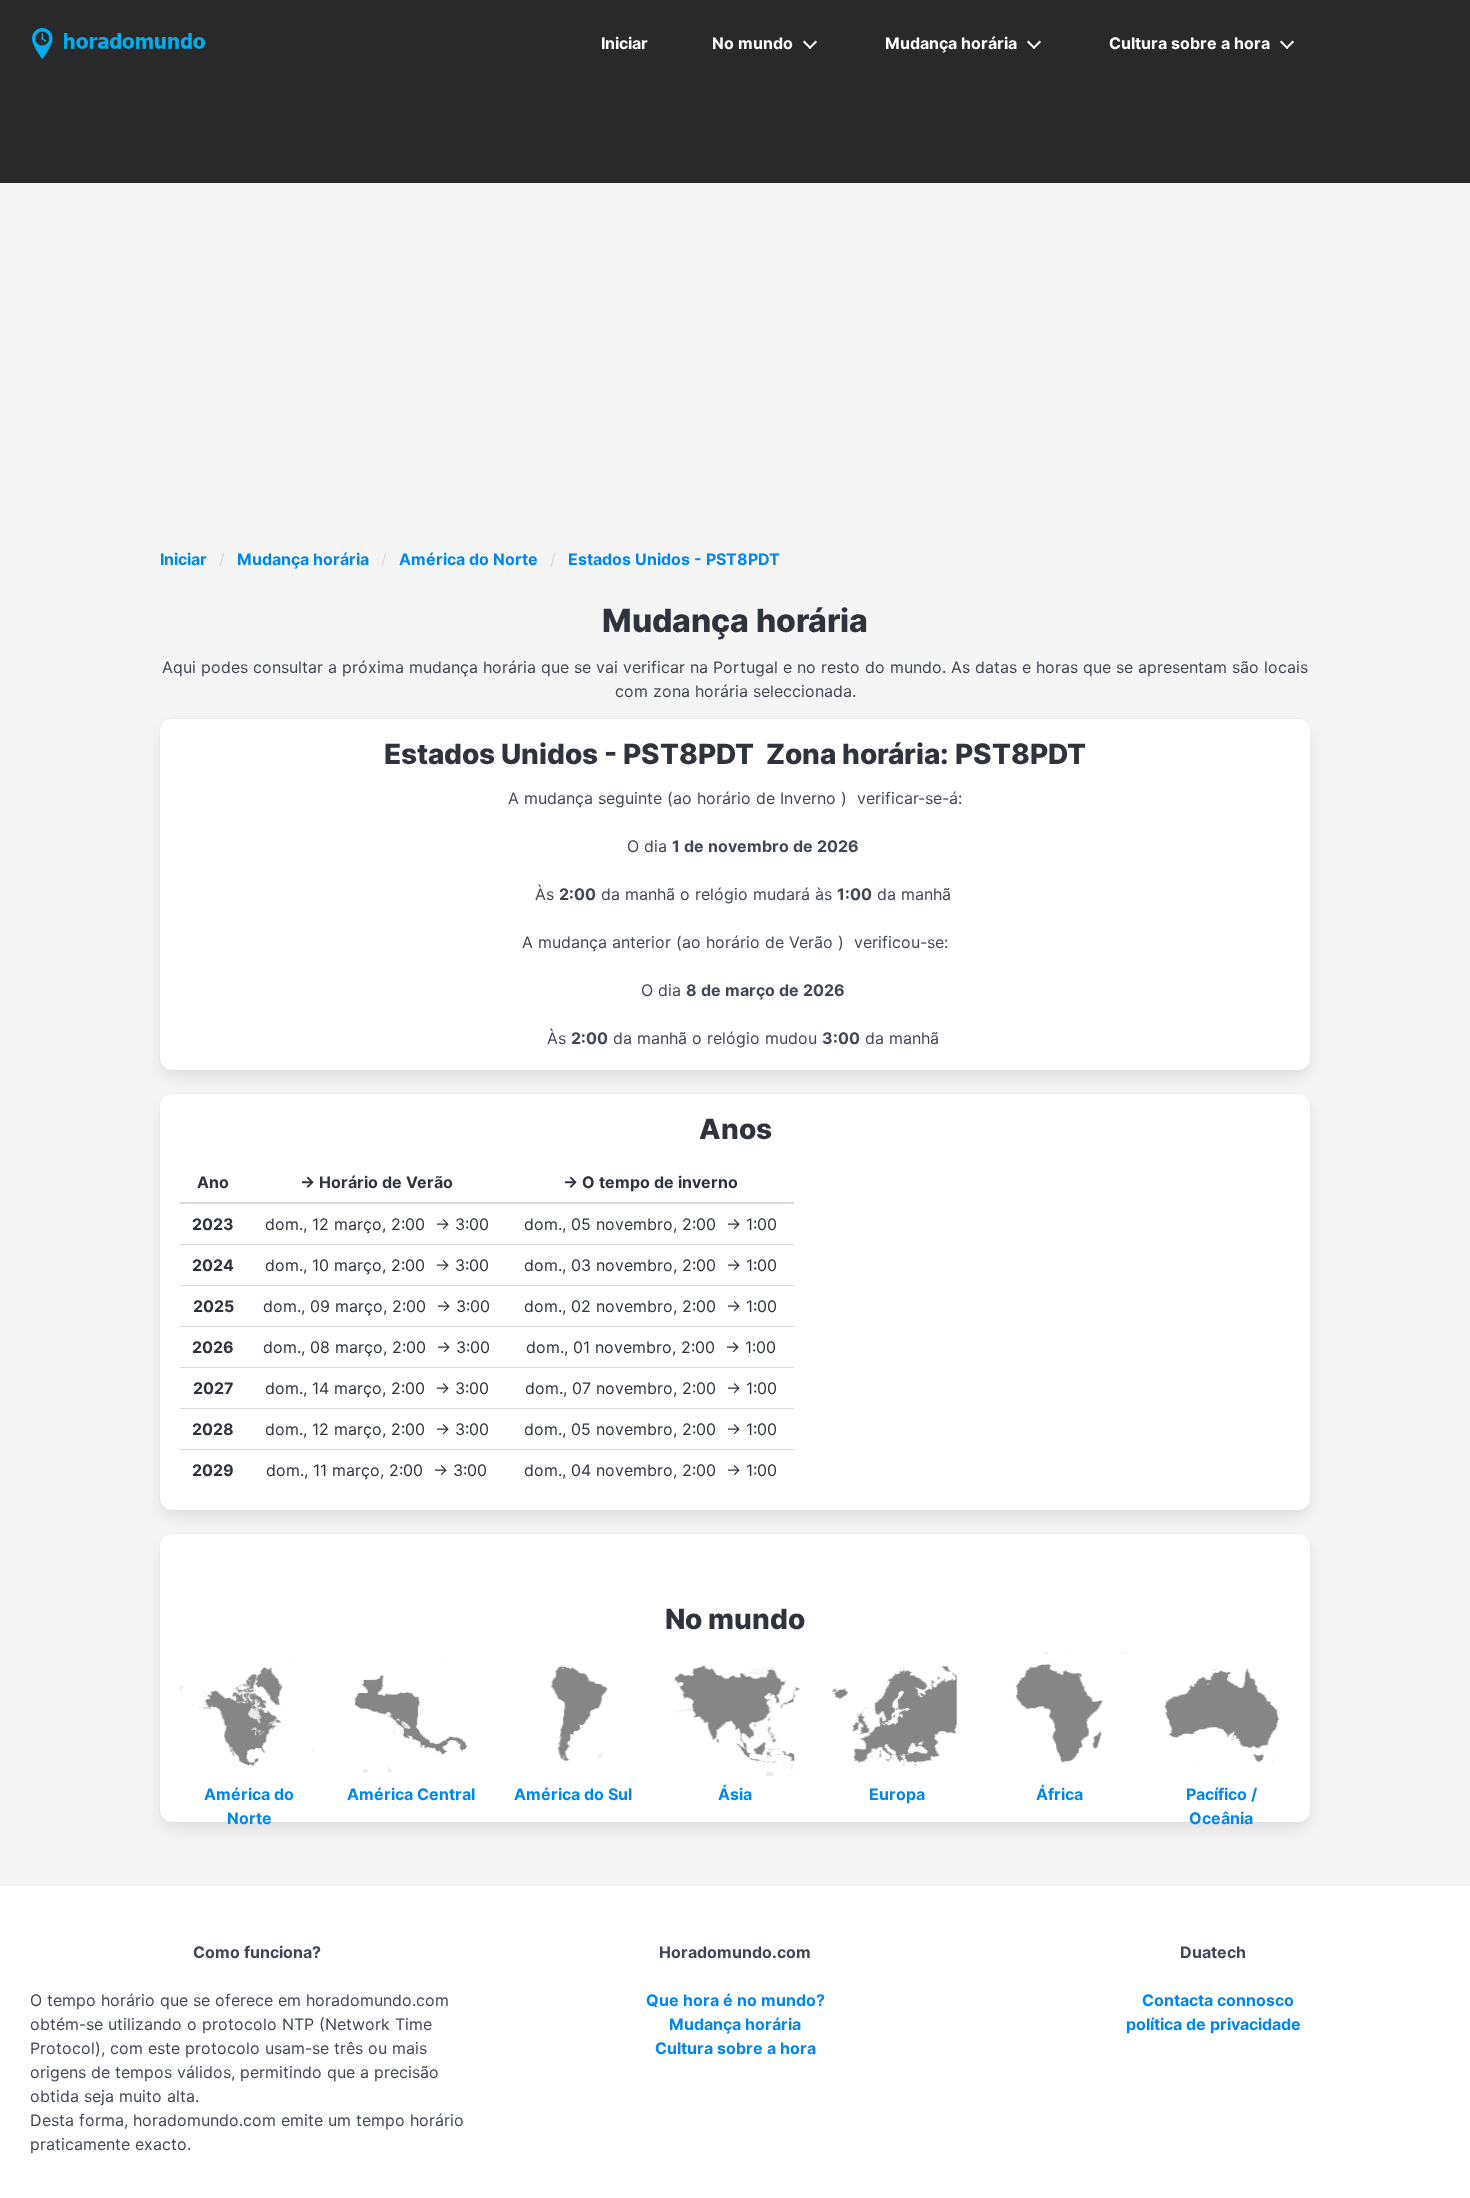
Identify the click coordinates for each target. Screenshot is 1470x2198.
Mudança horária (951, 43)
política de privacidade (1213, 2024)
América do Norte (468, 559)
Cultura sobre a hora (1189, 43)
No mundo (752, 43)
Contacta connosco (1218, 2000)
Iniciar (624, 43)
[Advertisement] (760, 397)
